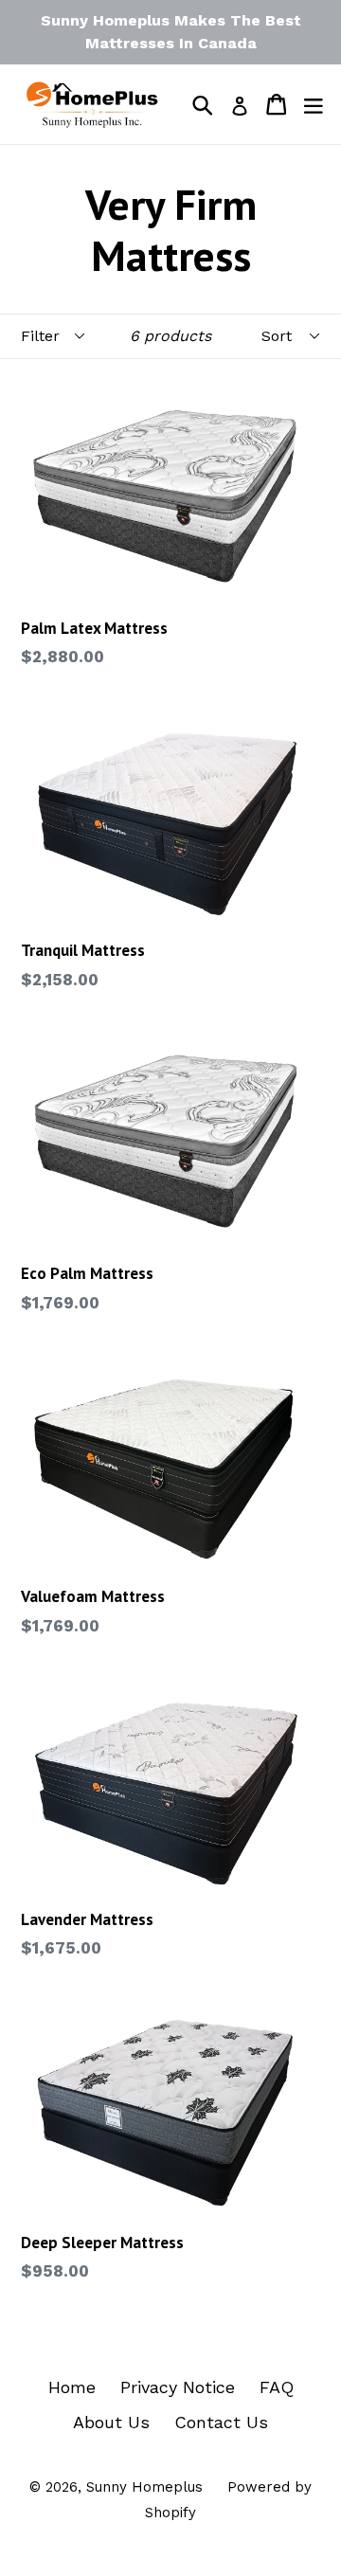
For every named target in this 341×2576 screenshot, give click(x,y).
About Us (111, 2422)
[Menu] (314, 104)
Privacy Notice (178, 2387)
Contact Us (221, 2422)
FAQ (277, 2387)
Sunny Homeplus (144, 2487)
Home (72, 2387)
